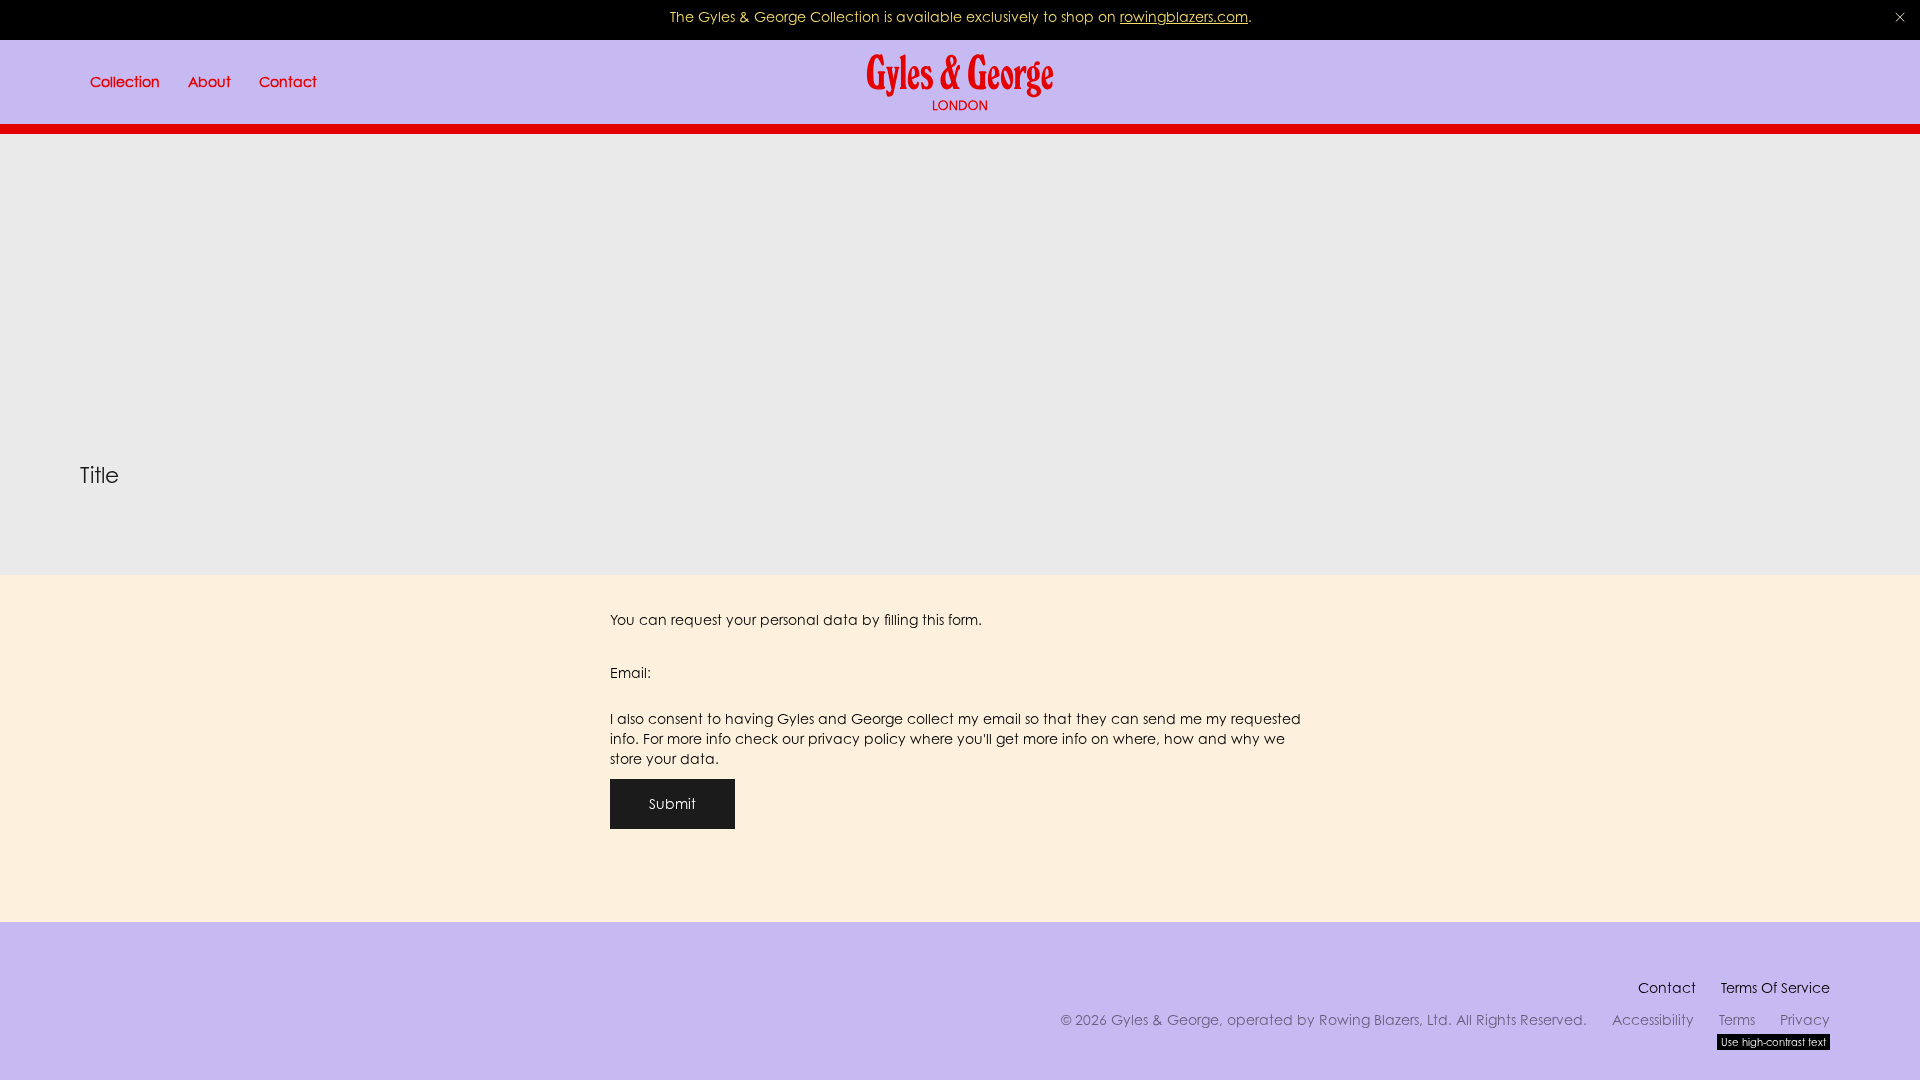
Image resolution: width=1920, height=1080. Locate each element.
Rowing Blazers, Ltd (1383, 1019)
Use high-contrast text (1773, 1042)
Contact (1667, 987)
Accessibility (1653, 1019)
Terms (1737, 1019)
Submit (672, 803)
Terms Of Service (1775, 987)
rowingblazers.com (1184, 16)
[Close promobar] (1900, 17)
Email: (630, 672)
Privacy (1805, 1019)
